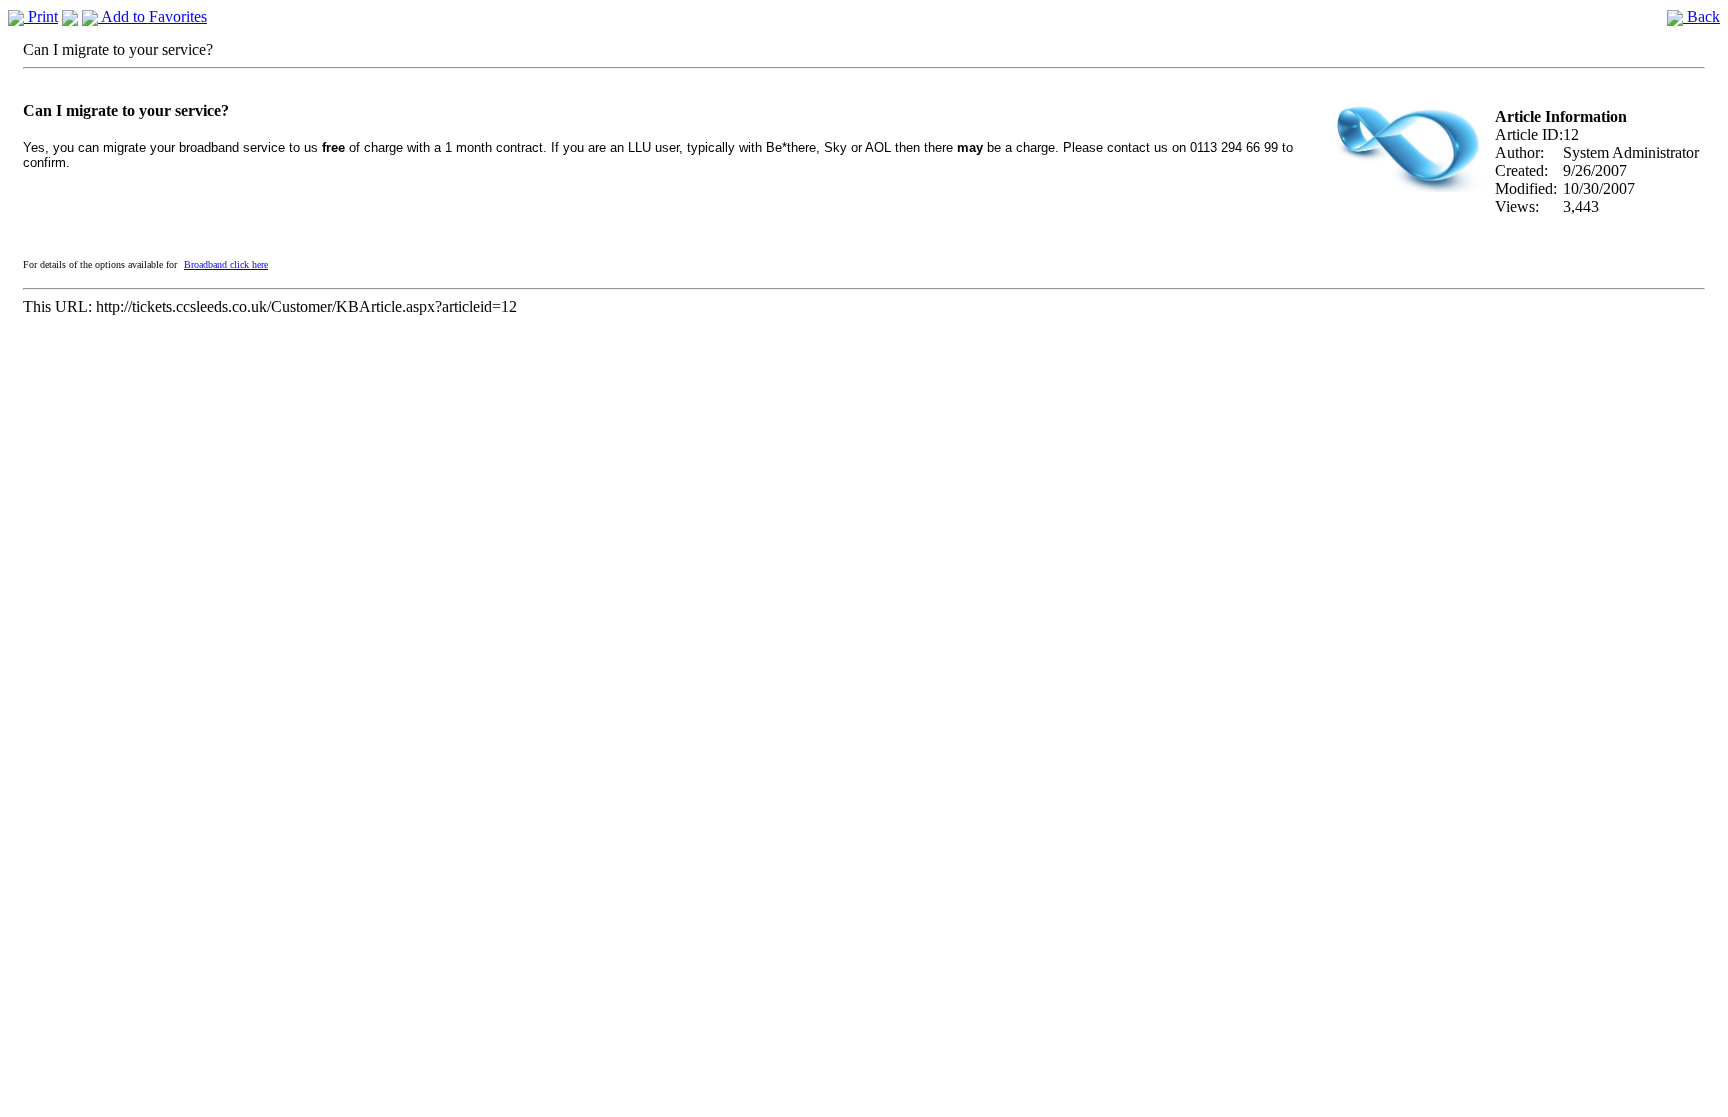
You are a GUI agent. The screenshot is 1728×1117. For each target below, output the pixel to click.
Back (1701, 16)
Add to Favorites (152, 16)
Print (41, 16)
